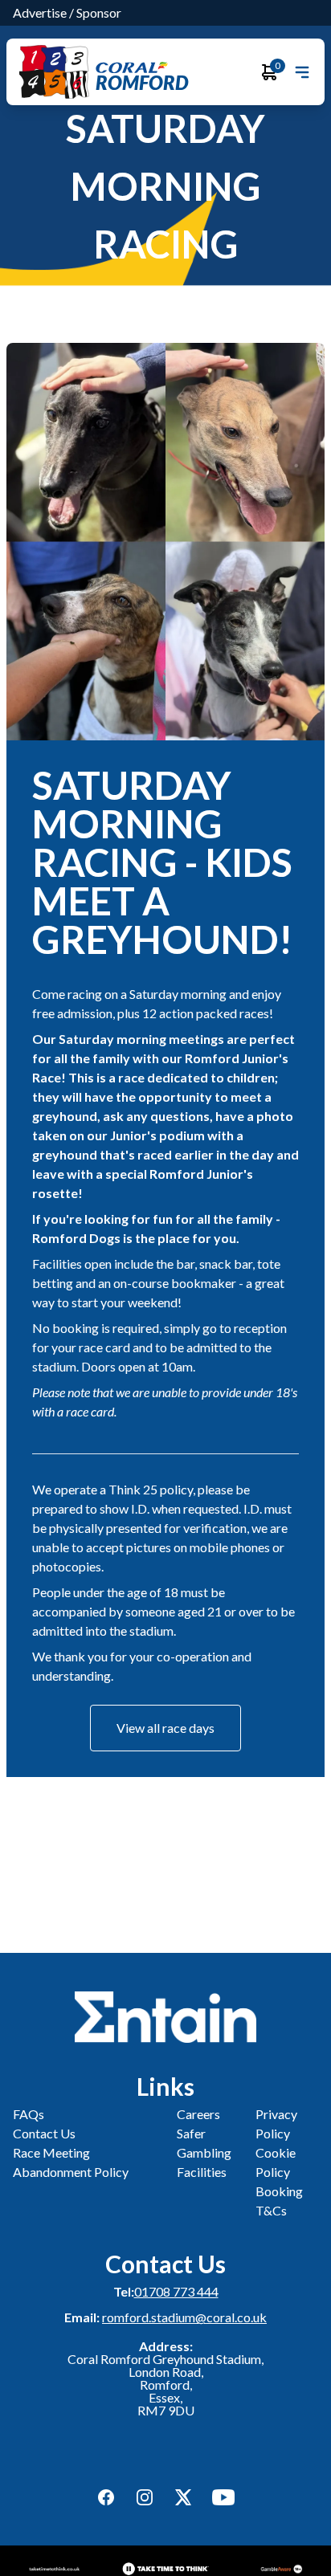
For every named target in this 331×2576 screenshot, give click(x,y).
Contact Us (44, 2133)
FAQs (29, 2114)
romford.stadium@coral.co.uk (184, 2317)
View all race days (165, 1728)
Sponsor (99, 12)
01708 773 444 (176, 2291)
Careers (198, 2114)
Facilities (202, 2172)
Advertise (40, 12)
